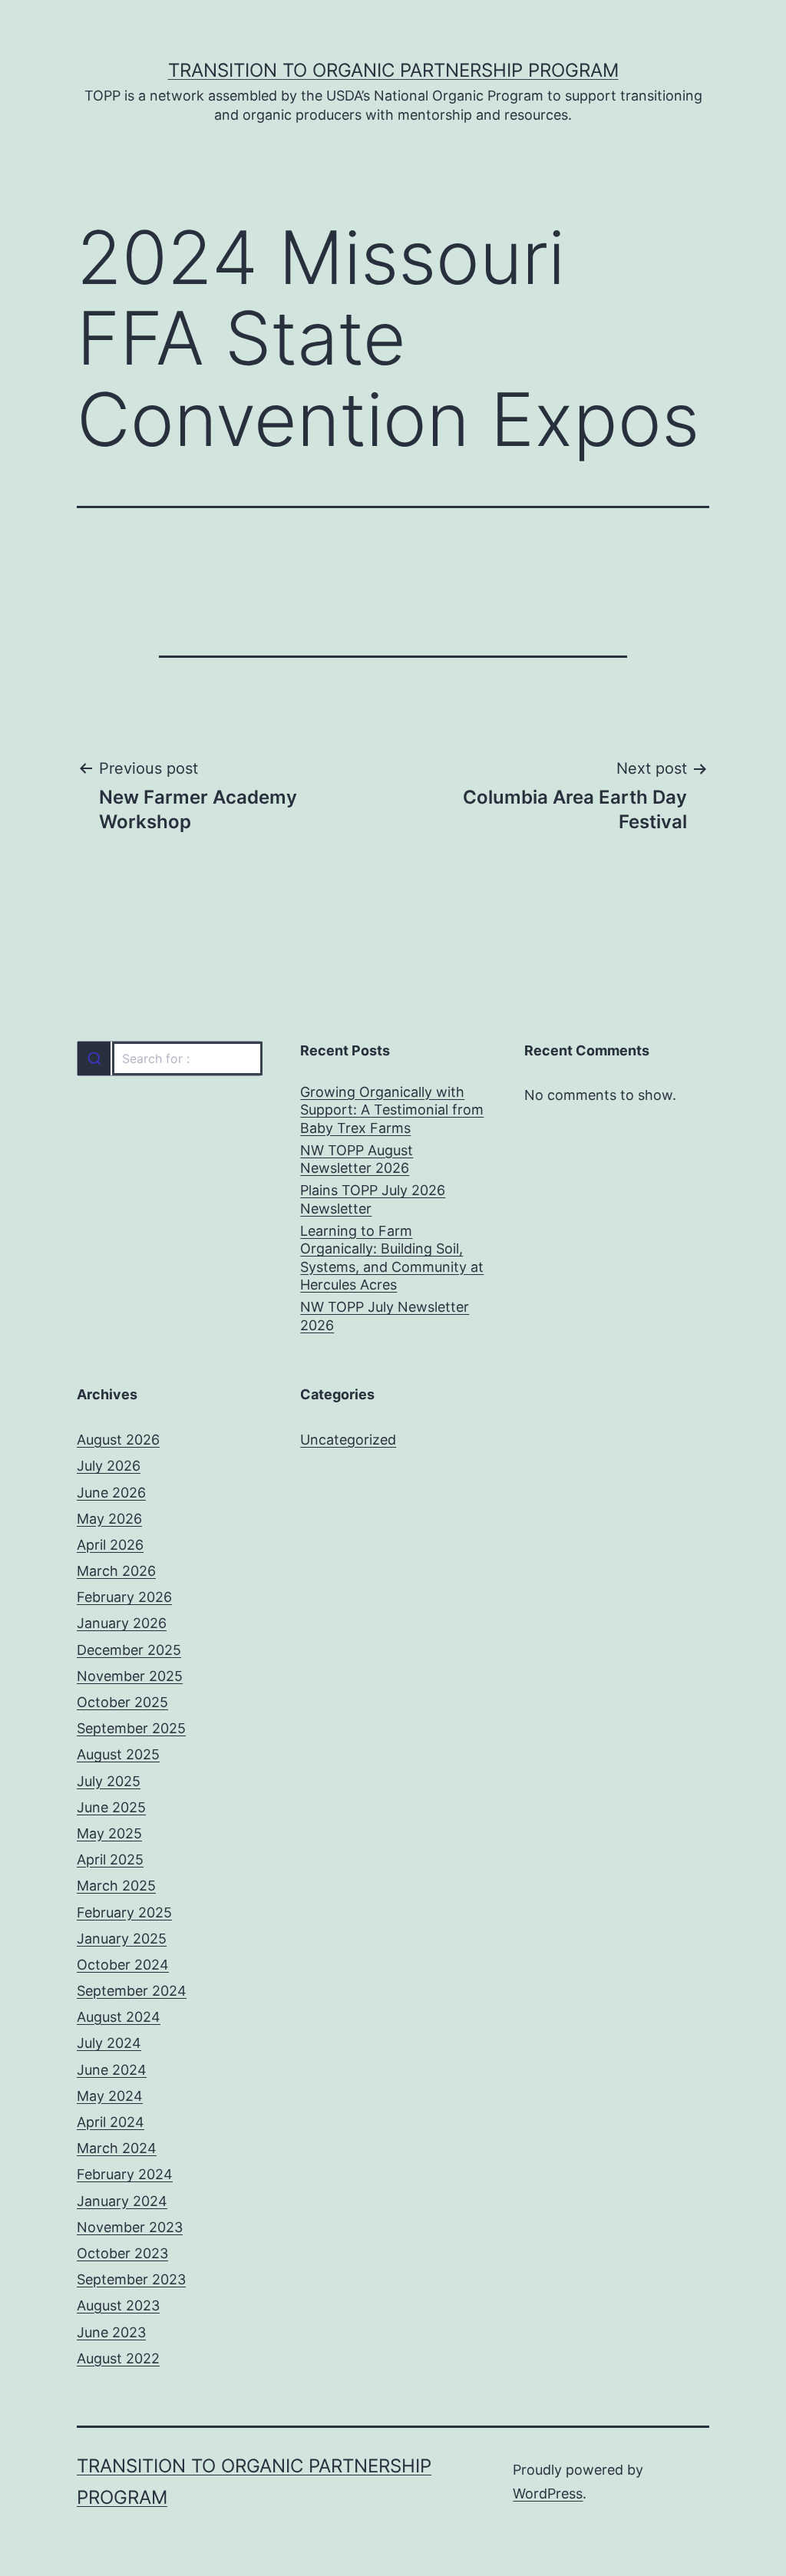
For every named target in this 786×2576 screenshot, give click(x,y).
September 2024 (132, 1991)
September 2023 (131, 2279)
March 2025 (116, 1886)
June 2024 (112, 2070)
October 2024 (123, 1965)
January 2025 (122, 1939)
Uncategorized (348, 1440)
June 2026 (111, 1493)
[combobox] (169, 1058)
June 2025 (111, 1807)
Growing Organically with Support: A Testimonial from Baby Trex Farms (392, 1110)
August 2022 (118, 2358)
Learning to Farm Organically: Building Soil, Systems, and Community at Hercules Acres (392, 1258)
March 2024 (117, 2148)
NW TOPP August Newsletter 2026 (357, 1159)
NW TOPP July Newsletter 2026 (385, 1316)
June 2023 (111, 2332)
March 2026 (116, 1571)
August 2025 (118, 1754)
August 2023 (118, 2305)
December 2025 (129, 1650)
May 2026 (109, 1519)
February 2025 (124, 1912)
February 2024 (125, 2174)
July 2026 (109, 1466)
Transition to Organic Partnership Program (393, 70)
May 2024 (110, 2096)
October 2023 (122, 2253)
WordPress (548, 2493)
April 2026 (110, 1545)
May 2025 (109, 1833)
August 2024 (119, 2017)
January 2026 (122, 1623)
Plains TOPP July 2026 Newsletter (373, 1199)
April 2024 (111, 2122)
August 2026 (118, 1440)
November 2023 (130, 2227)
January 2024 (122, 2201)
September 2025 (131, 1728)
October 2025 (122, 1702)
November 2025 (130, 1676)
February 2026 (124, 1597)
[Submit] (94, 1058)
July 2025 (109, 1781)
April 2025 (110, 1859)
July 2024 (109, 2043)
